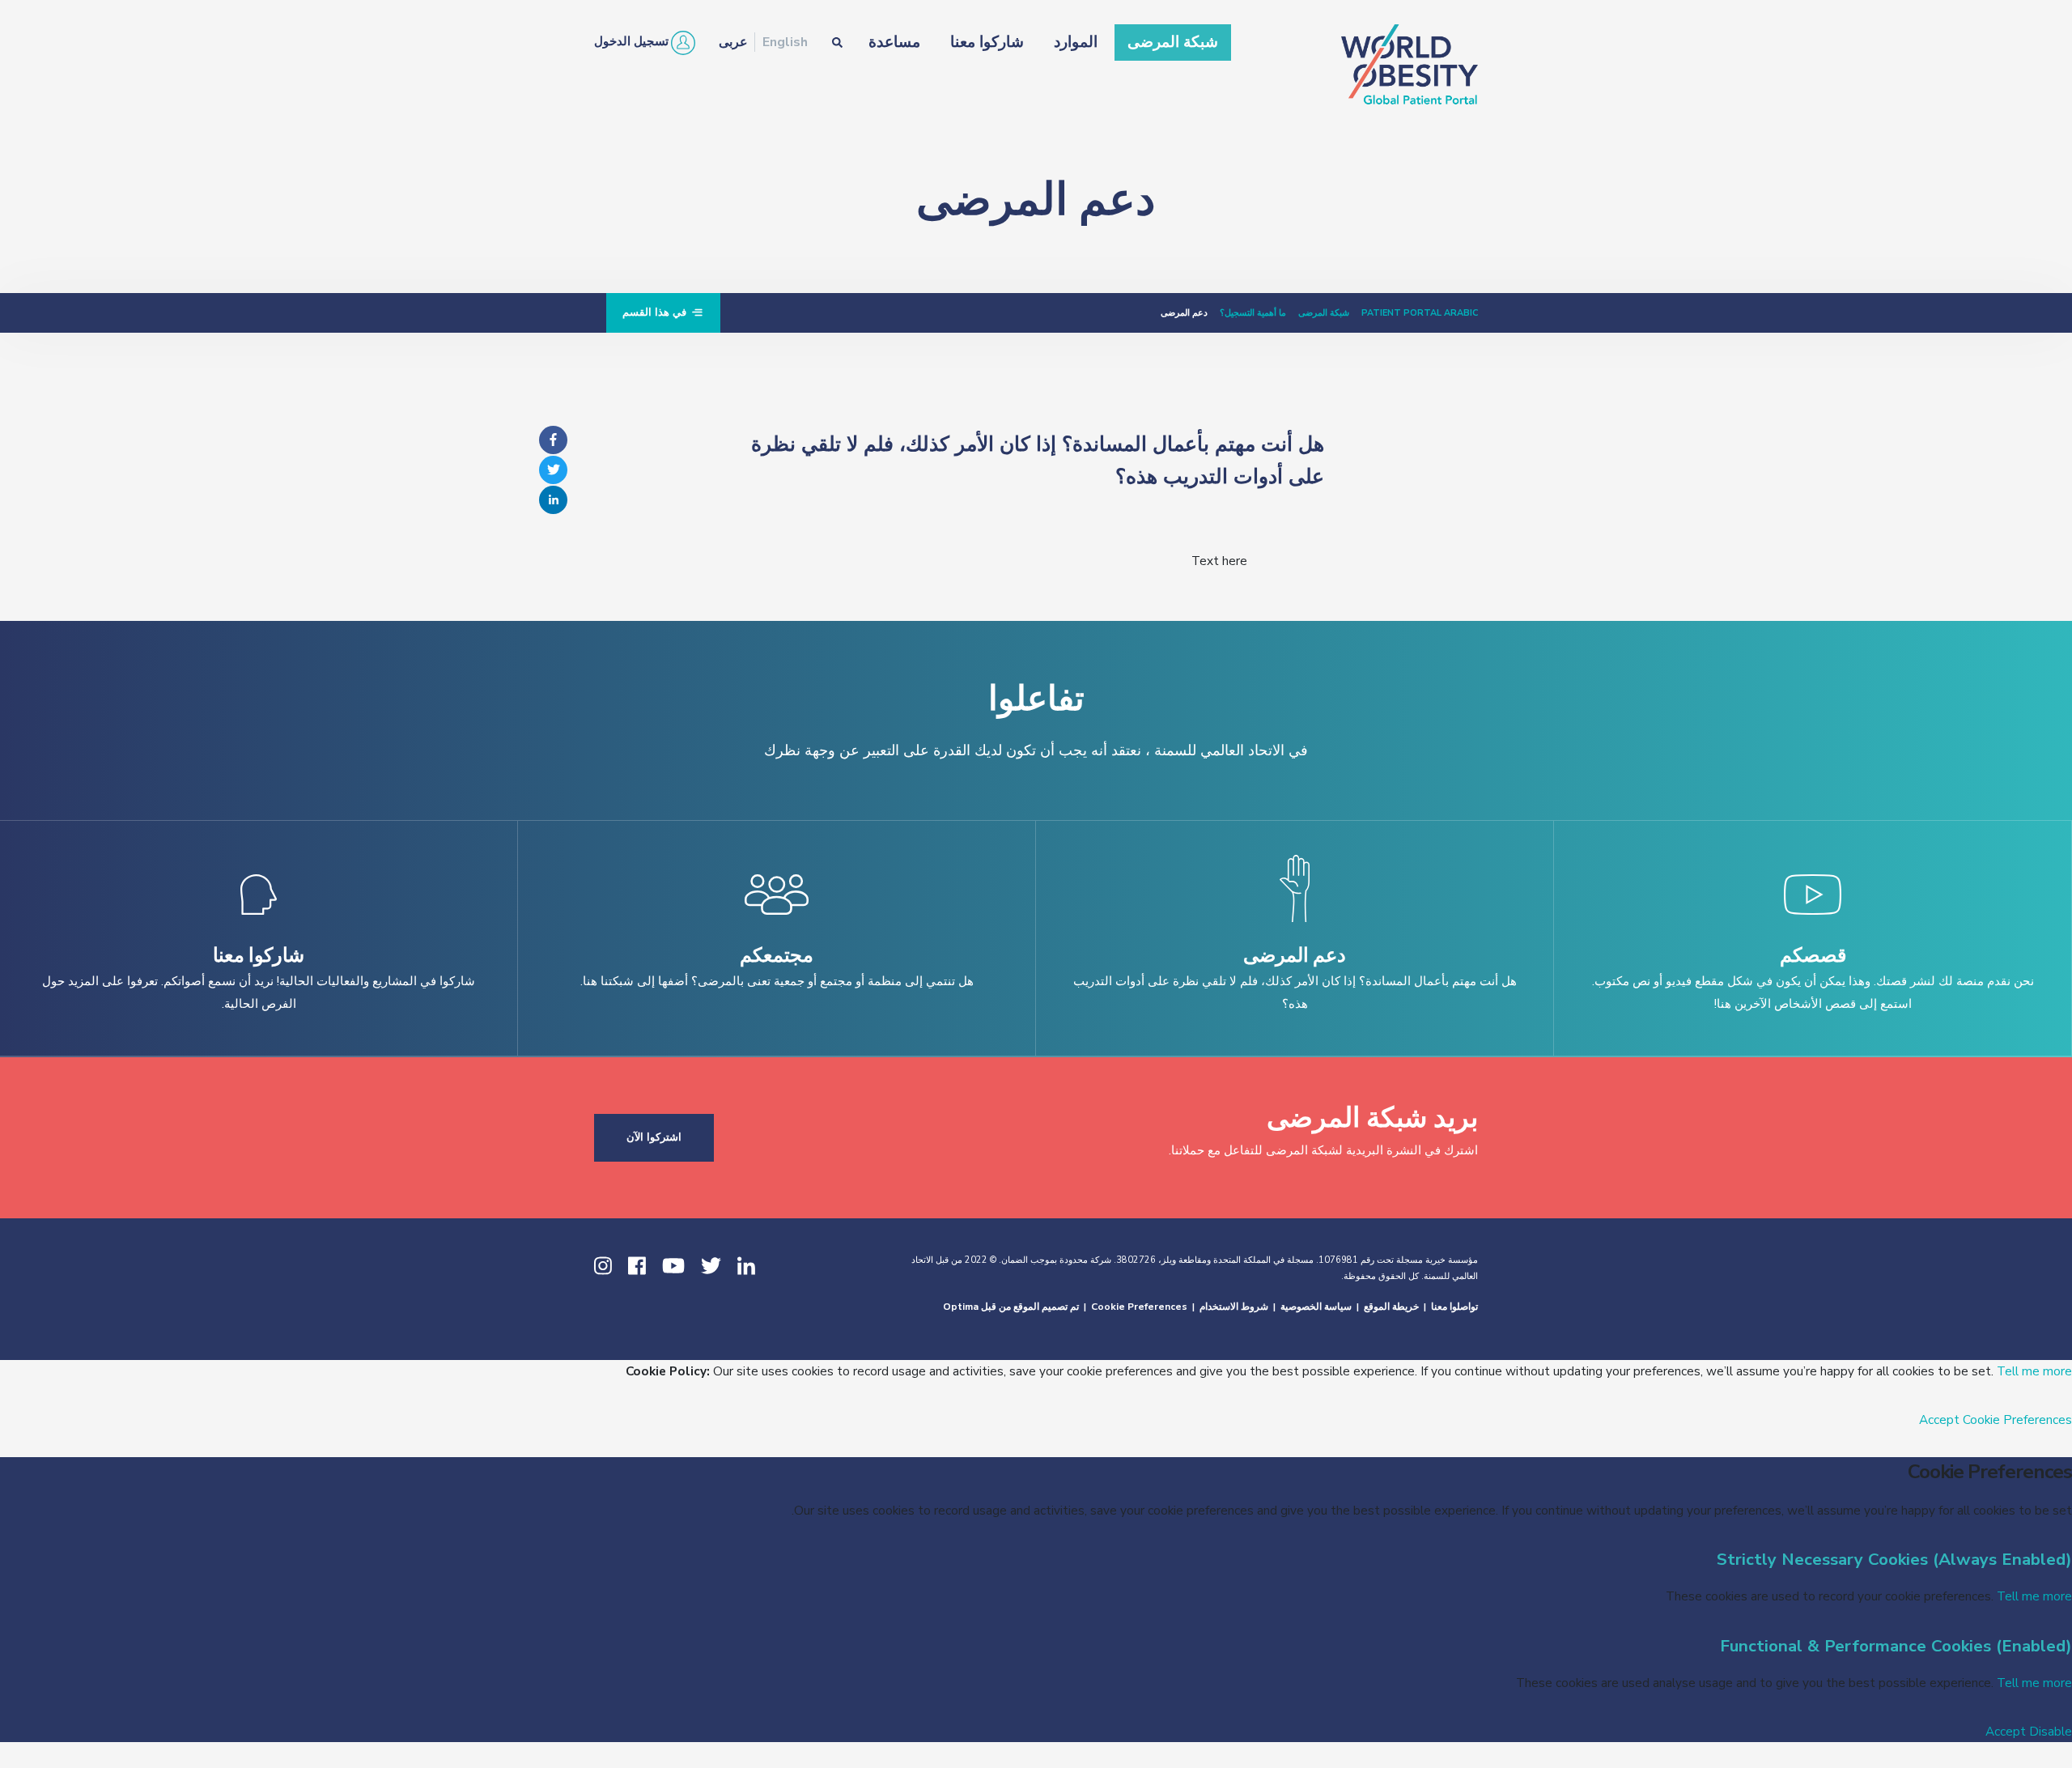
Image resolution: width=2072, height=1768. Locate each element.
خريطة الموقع (1391, 1307)
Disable (2051, 1731)
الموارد (1076, 42)
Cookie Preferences (1139, 1307)
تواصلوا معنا (1454, 1307)
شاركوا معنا (987, 42)
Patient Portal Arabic (1420, 313)
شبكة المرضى (1173, 42)
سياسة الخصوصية (1316, 1307)
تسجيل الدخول (631, 41)
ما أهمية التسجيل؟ (1253, 313)
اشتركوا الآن (654, 1137)
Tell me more (2034, 1371)
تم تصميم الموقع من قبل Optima (1011, 1307)
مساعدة (894, 42)
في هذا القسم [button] (656, 312)
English (785, 42)
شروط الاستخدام (1234, 1307)
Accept (1939, 1419)
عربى (733, 42)
